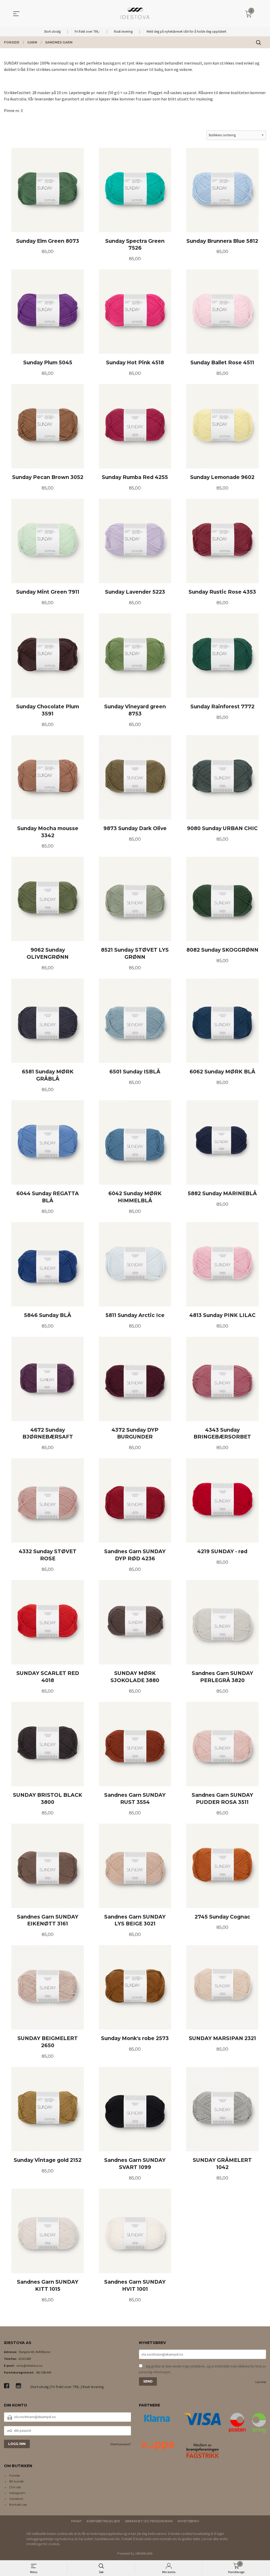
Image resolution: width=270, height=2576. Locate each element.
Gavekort (16, 2499)
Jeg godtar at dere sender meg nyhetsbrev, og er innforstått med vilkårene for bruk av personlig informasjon (202, 2369)
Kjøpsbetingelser (103, 2521)
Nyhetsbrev (188, 2521)
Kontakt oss (18, 2504)
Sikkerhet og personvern (149, 2521)
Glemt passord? (121, 2444)
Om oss (15, 2487)
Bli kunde (16, 2481)
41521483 (25, 2359)
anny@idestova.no (29, 2366)
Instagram (17, 2493)
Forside (15, 2475)
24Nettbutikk (144, 2553)
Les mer (261, 2382)
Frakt (76, 2521)
